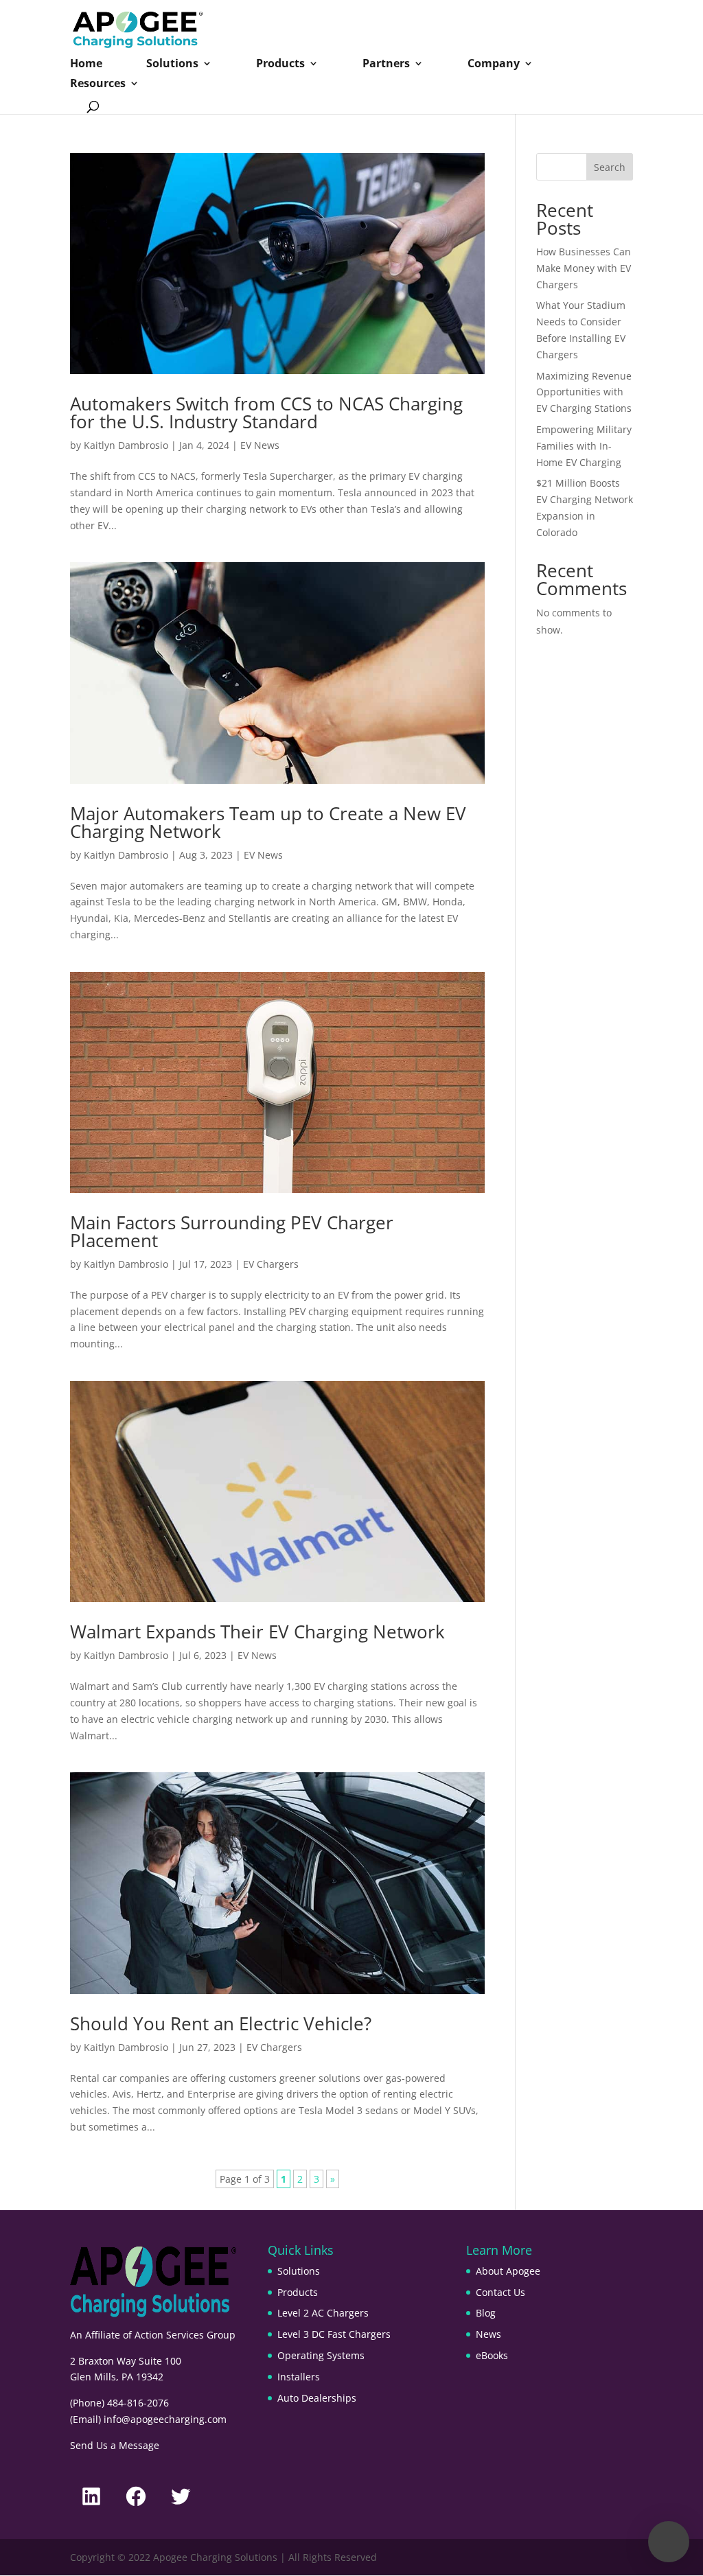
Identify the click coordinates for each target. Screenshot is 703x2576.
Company (494, 65)
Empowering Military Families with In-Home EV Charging (584, 446)
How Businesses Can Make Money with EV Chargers (584, 268)
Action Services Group (185, 2335)
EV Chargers (271, 1264)
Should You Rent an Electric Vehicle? (221, 2023)
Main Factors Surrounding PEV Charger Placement (232, 1231)
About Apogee (508, 2271)
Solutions (172, 65)
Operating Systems (321, 2355)
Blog (486, 2313)
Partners (386, 65)
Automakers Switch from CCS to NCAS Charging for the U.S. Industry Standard (266, 413)
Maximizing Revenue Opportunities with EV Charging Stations (584, 392)
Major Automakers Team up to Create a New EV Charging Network (268, 822)
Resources (98, 84)
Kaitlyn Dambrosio (126, 445)
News (488, 2334)
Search (610, 167)
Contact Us (500, 2292)
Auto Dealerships (317, 2398)
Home (86, 65)
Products (280, 65)
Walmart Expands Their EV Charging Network (257, 1632)
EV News (260, 445)
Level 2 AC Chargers (323, 2313)
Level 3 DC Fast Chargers (334, 2334)
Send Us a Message (115, 2445)
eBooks (492, 2355)
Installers (299, 2377)
